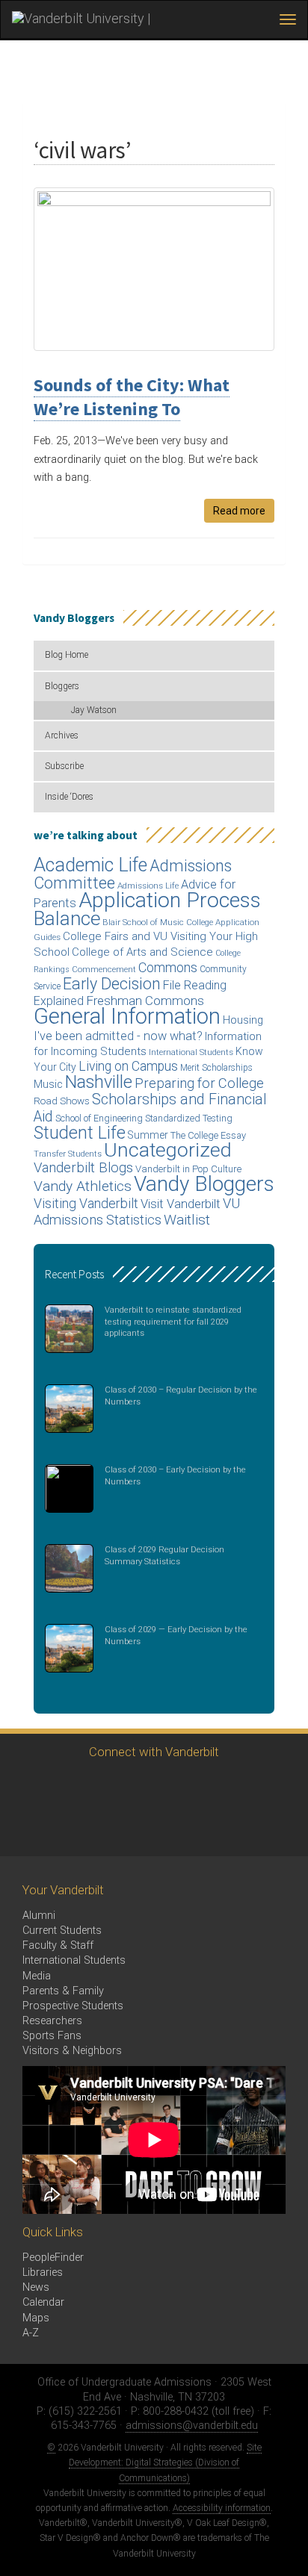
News (36, 2287)
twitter (28, 1787)
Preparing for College (199, 1083)
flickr (192, 1787)
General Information (127, 1016)
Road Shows (62, 1101)
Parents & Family (63, 1991)
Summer (148, 1135)
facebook (69, 1787)
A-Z (31, 2333)
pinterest (234, 1787)
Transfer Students (68, 1154)
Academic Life (90, 865)
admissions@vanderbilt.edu (192, 2426)
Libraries (43, 2272)
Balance (67, 918)
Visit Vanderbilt (181, 1204)
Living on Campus (128, 1066)
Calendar (43, 2302)
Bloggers (62, 686)
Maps (36, 2318)
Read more (239, 511)
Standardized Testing (189, 1118)
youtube (151, 1787)
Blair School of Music (143, 923)
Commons (168, 967)
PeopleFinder (53, 2258)
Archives (62, 735)
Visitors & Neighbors (72, 2051)
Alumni (39, 1916)
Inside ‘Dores (69, 797)
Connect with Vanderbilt (154, 1752)
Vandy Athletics (83, 1186)
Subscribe (64, 766)
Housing (243, 1020)
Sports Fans (52, 2036)
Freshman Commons (145, 1001)
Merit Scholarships (216, 1068)
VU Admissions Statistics (137, 1211)
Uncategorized (168, 1150)
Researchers (52, 2021)
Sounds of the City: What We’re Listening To (132, 397)
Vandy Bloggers (204, 1184)
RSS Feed (28, 1828)
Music (48, 1085)
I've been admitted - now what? (118, 1036)
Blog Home (67, 655)
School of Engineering (99, 1118)
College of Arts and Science (142, 952)
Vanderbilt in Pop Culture (188, 1169)
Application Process (170, 900)
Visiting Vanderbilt (86, 1204)
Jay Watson (94, 710)
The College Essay (208, 1135)
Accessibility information (222, 2508)
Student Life (80, 1133)
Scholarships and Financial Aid (150, 1108)
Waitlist (187, 1220)
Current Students (62, 1931)
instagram (110, 1787)
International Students (191, 1052)
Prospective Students (73, 2006)
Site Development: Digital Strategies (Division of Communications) (165, 2463)
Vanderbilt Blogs (83, 1168)
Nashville (99, 1082)
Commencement (104, 970)
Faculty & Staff (58, 1945)
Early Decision (112, 984)
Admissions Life (148, 886)
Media (37, 1976)
